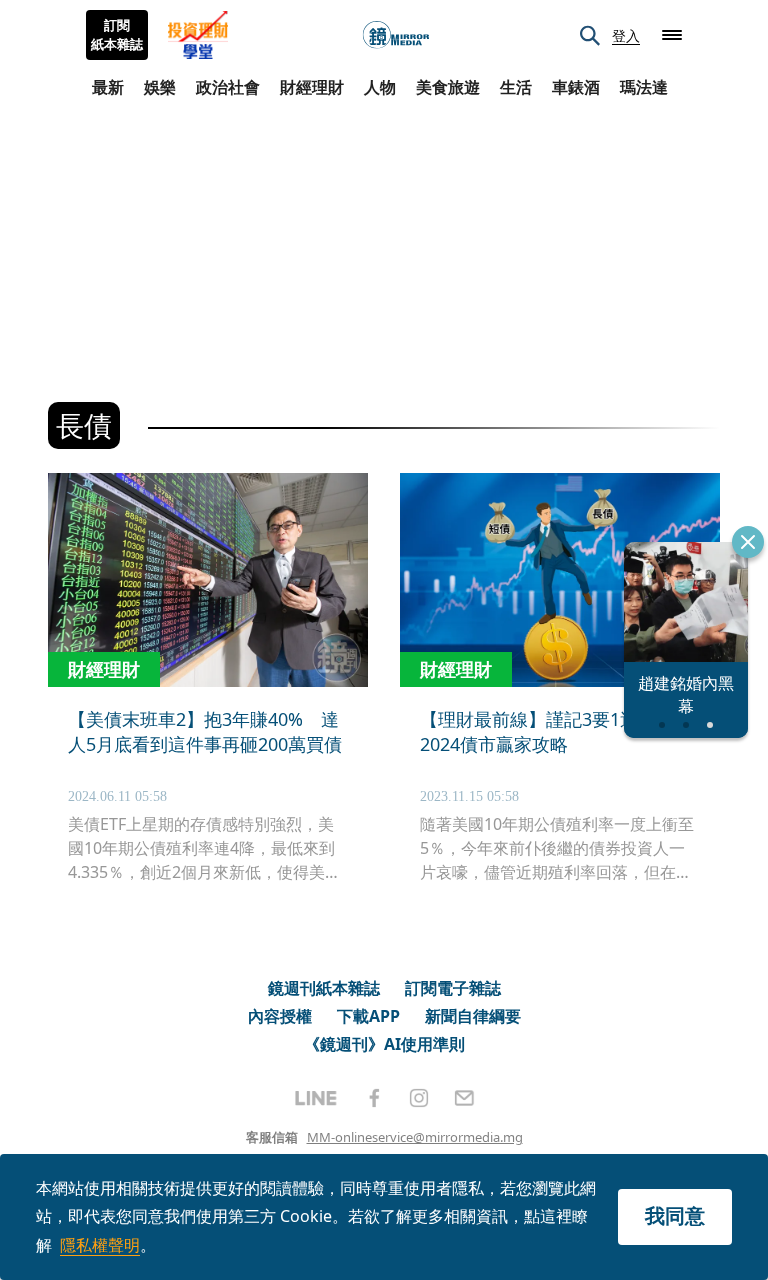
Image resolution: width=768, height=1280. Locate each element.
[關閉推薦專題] (748, 542)
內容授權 (280, 1016)
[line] (316, 1098)
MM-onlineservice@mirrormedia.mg (415, 1137)
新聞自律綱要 (473, 1016)
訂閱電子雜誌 (453, 988)
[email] (464, 1098)
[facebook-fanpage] (374, 1098)
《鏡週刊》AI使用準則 (384, 1044)
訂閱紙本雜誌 (117, 35)
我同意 (675, 1215)
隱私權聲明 (100, 1245)
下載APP (368, 1016)
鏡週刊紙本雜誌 (324, 988)
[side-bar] (672, 35)
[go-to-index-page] (396, 35)
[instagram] (419, 1098)
